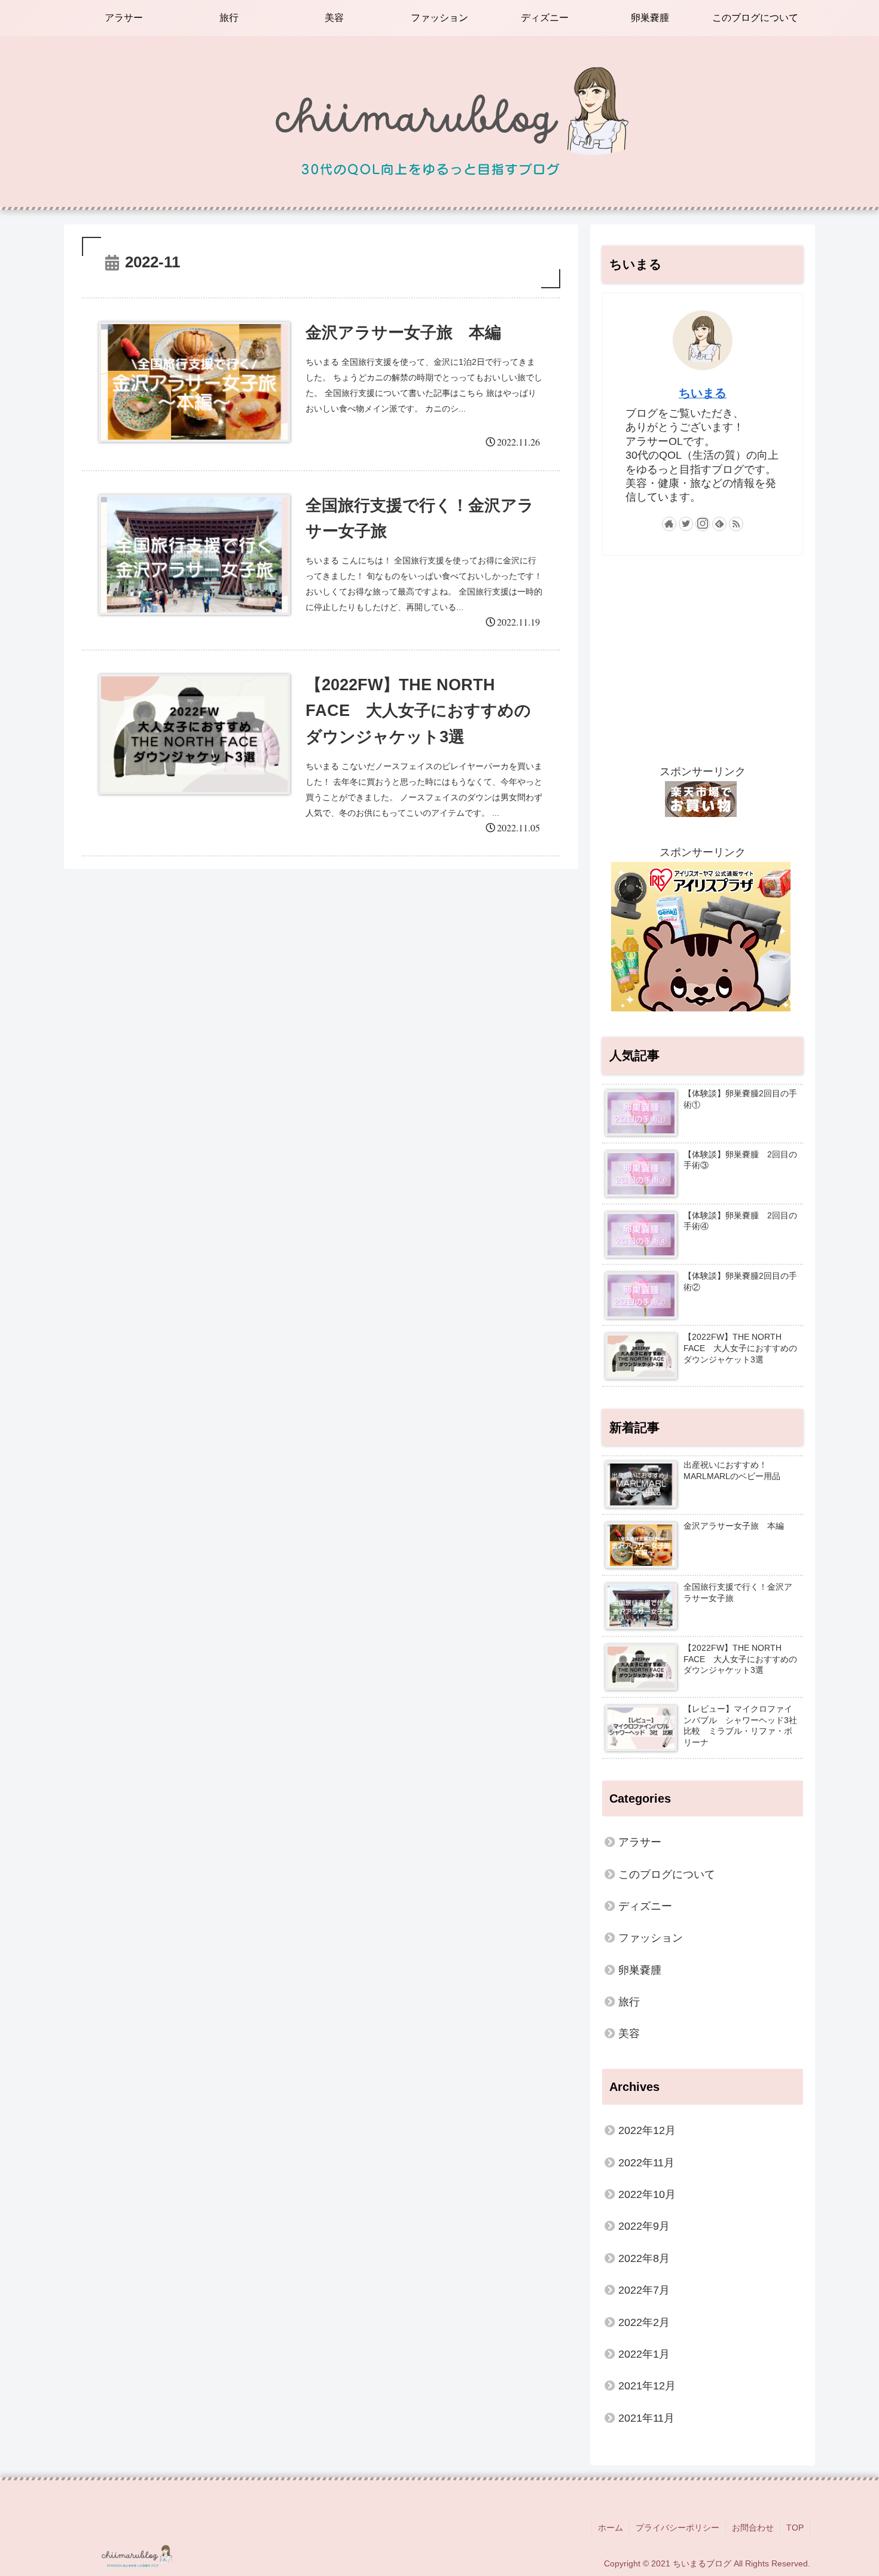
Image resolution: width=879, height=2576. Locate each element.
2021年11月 (646, 2418)
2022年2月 (644, 2322)
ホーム (611, 2528)
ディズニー (645, 1906)
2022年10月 (647, 2194)
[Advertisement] (703, 659)
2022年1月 (644, 2354)
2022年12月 (647, 2130)
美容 (629, 2034)
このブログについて (667, 1874)
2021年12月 (647, 2386)
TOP (795, 2528)
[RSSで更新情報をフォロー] (736, 524)
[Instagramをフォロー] (703, 524)
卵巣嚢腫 (640, 1970)
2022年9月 (644, 2226)
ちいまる (703, 393)
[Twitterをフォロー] (686, 524)
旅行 (629, 2002)
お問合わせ (753, 2528)
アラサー (640, 1842)
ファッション (651, 1938)
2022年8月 (644, 2258)
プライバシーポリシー (677, 2528)
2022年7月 (644, 2290)
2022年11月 (646, 2163)
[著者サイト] (669, 524)
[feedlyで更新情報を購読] (719, 524)
